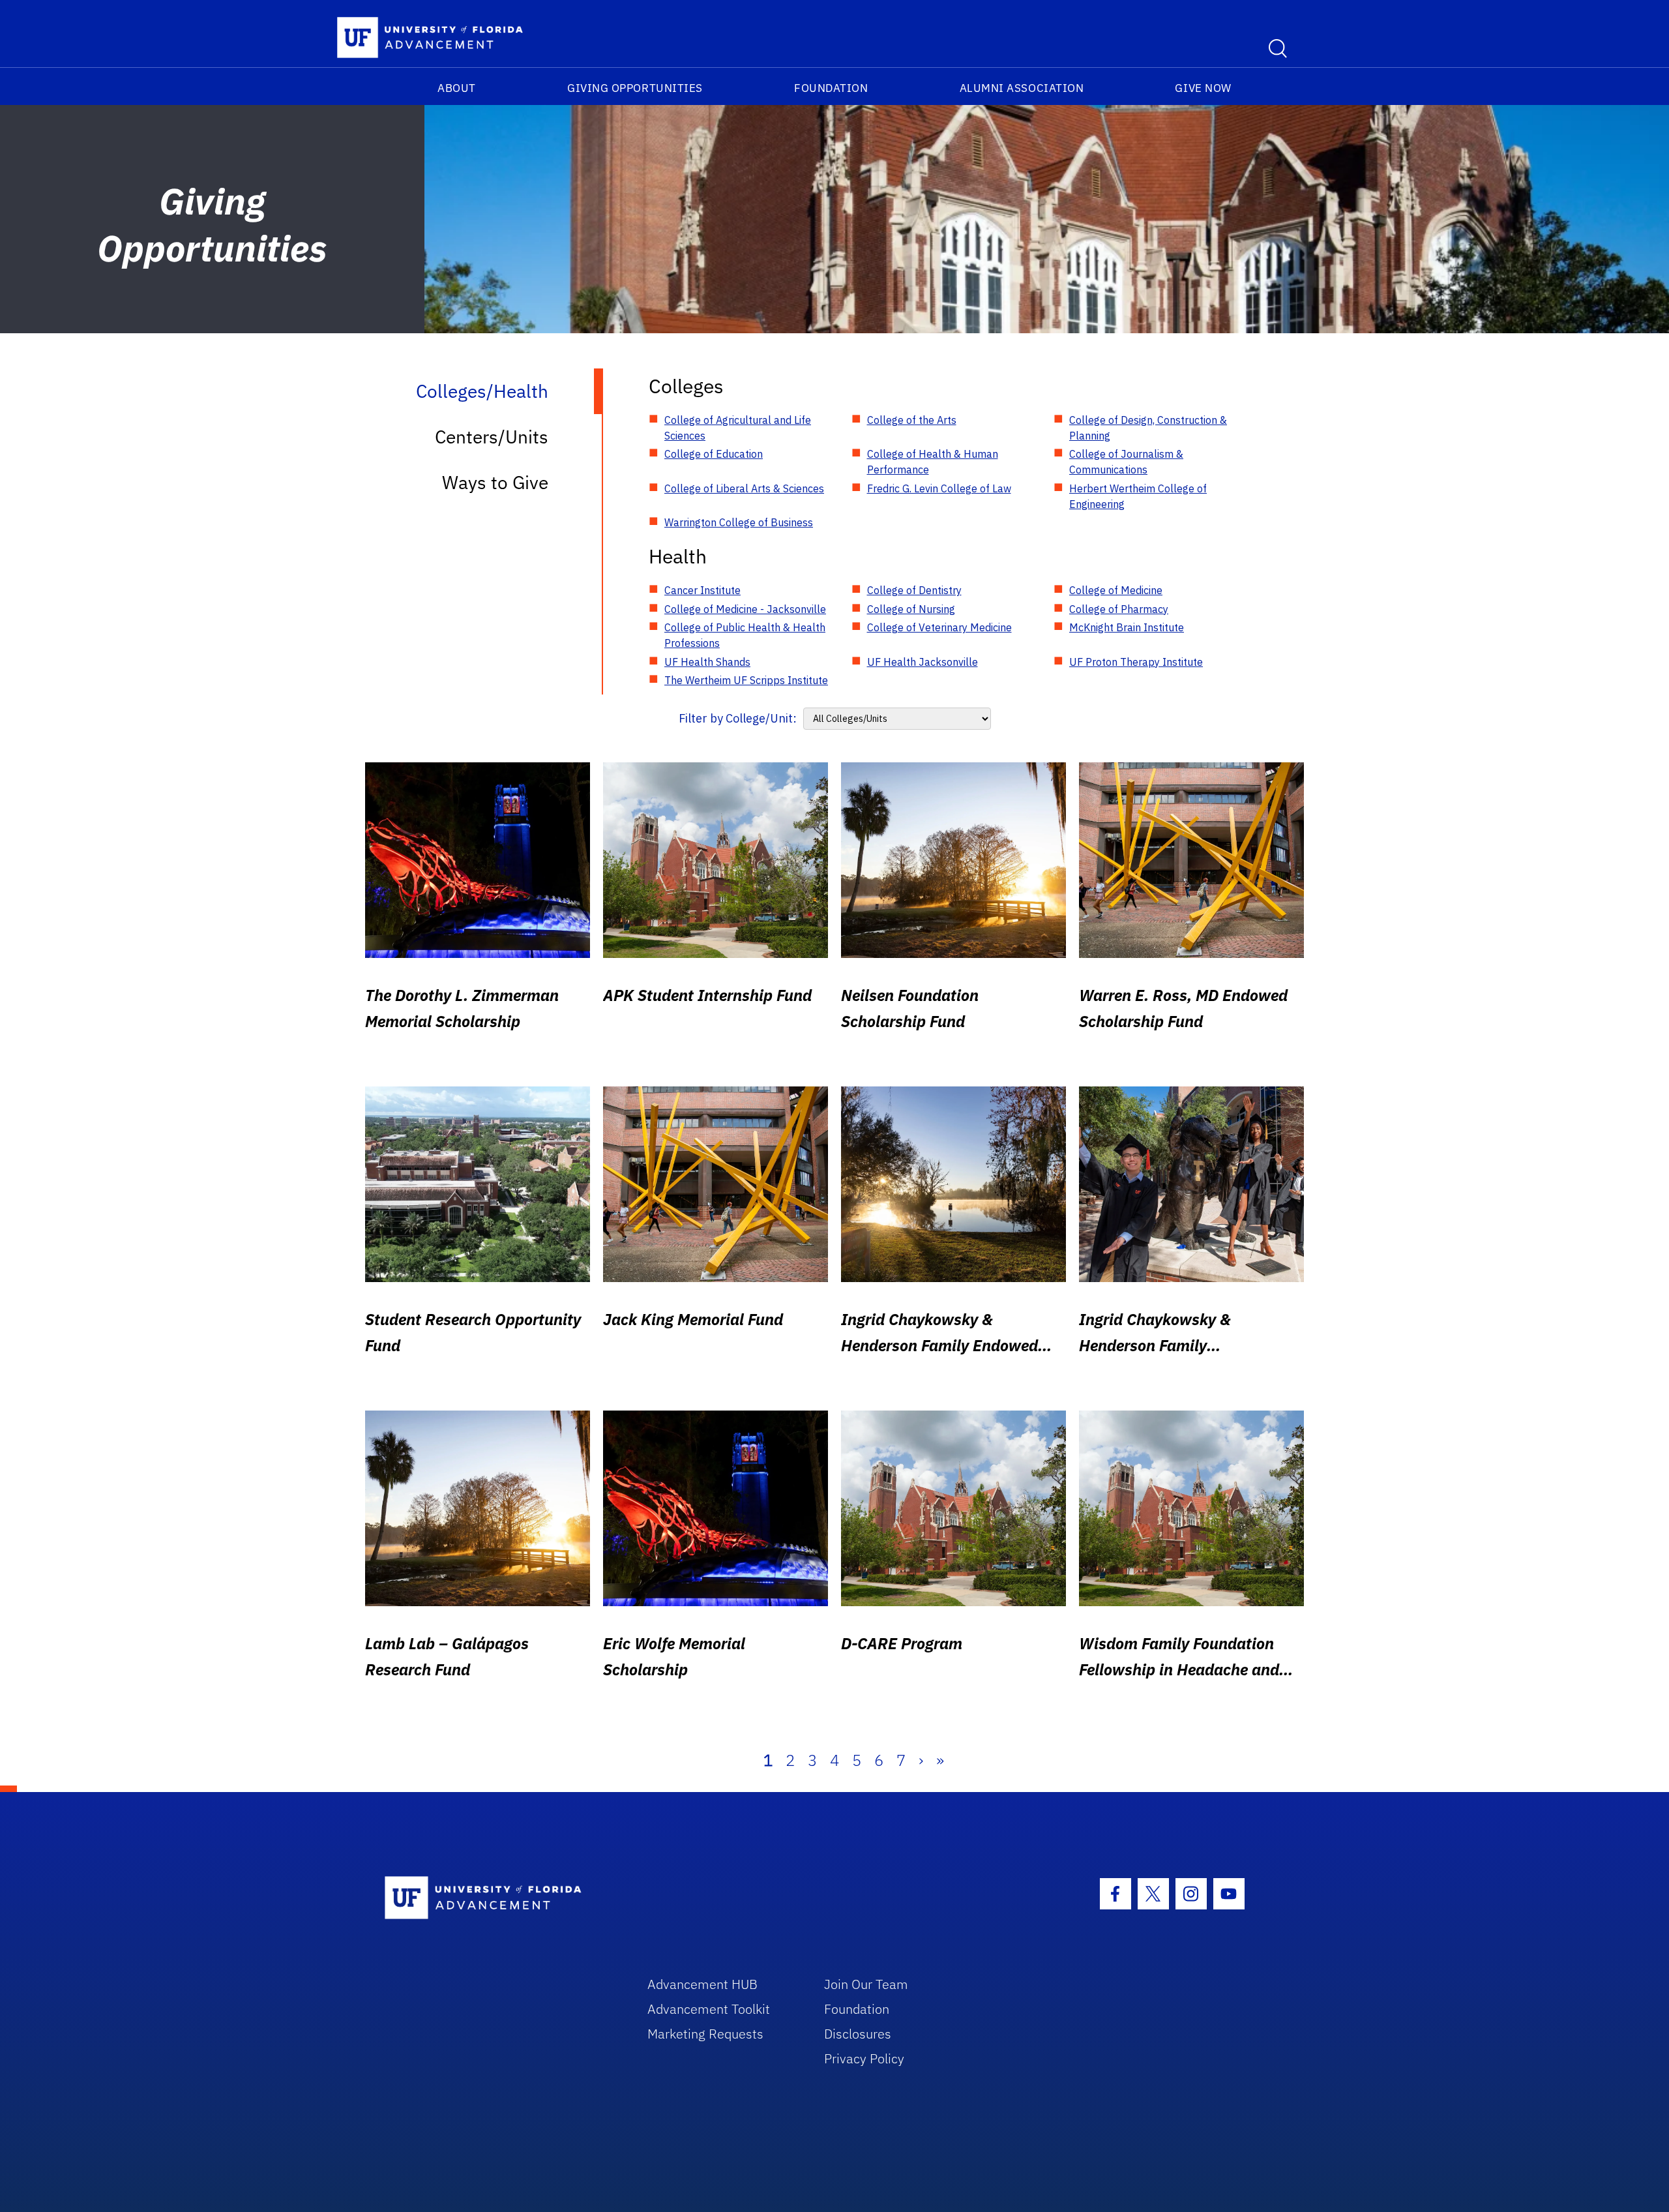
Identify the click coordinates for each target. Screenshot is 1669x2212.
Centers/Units (492, 437)
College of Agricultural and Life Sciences (738, 428)
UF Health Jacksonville (923, 662)
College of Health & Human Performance (933, 462)
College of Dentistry (914, 590)
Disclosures (858, 2034)
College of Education (714, 454)
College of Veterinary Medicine (939, 627)
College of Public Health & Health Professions (745, 635)
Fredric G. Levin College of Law (939, 488)
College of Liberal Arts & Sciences (744, 488)
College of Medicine (1116, 590)
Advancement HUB (702, 1984)
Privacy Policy (864, 2058)
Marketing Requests (705, 2034)
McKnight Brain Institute (1127, 627)
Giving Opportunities (635, 88)
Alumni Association (1022, 88)
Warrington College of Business (739, 522)
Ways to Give (495, 482)
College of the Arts (912, 420)
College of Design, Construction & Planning (1148, 428)
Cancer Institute (702, 590)
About (457, 88)
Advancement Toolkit (709, 2009)
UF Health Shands (707, 662)
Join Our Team (866, 1984)
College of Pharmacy (1119, 609)
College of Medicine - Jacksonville (745, 609)
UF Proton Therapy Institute (1136, 662)
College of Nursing (911, 609)
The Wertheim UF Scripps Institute (746, 680)
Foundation (831, 88)
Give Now (1203, 88)
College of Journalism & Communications (1126, 462)
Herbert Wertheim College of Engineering (1138, 496)
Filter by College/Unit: (738, 718)
